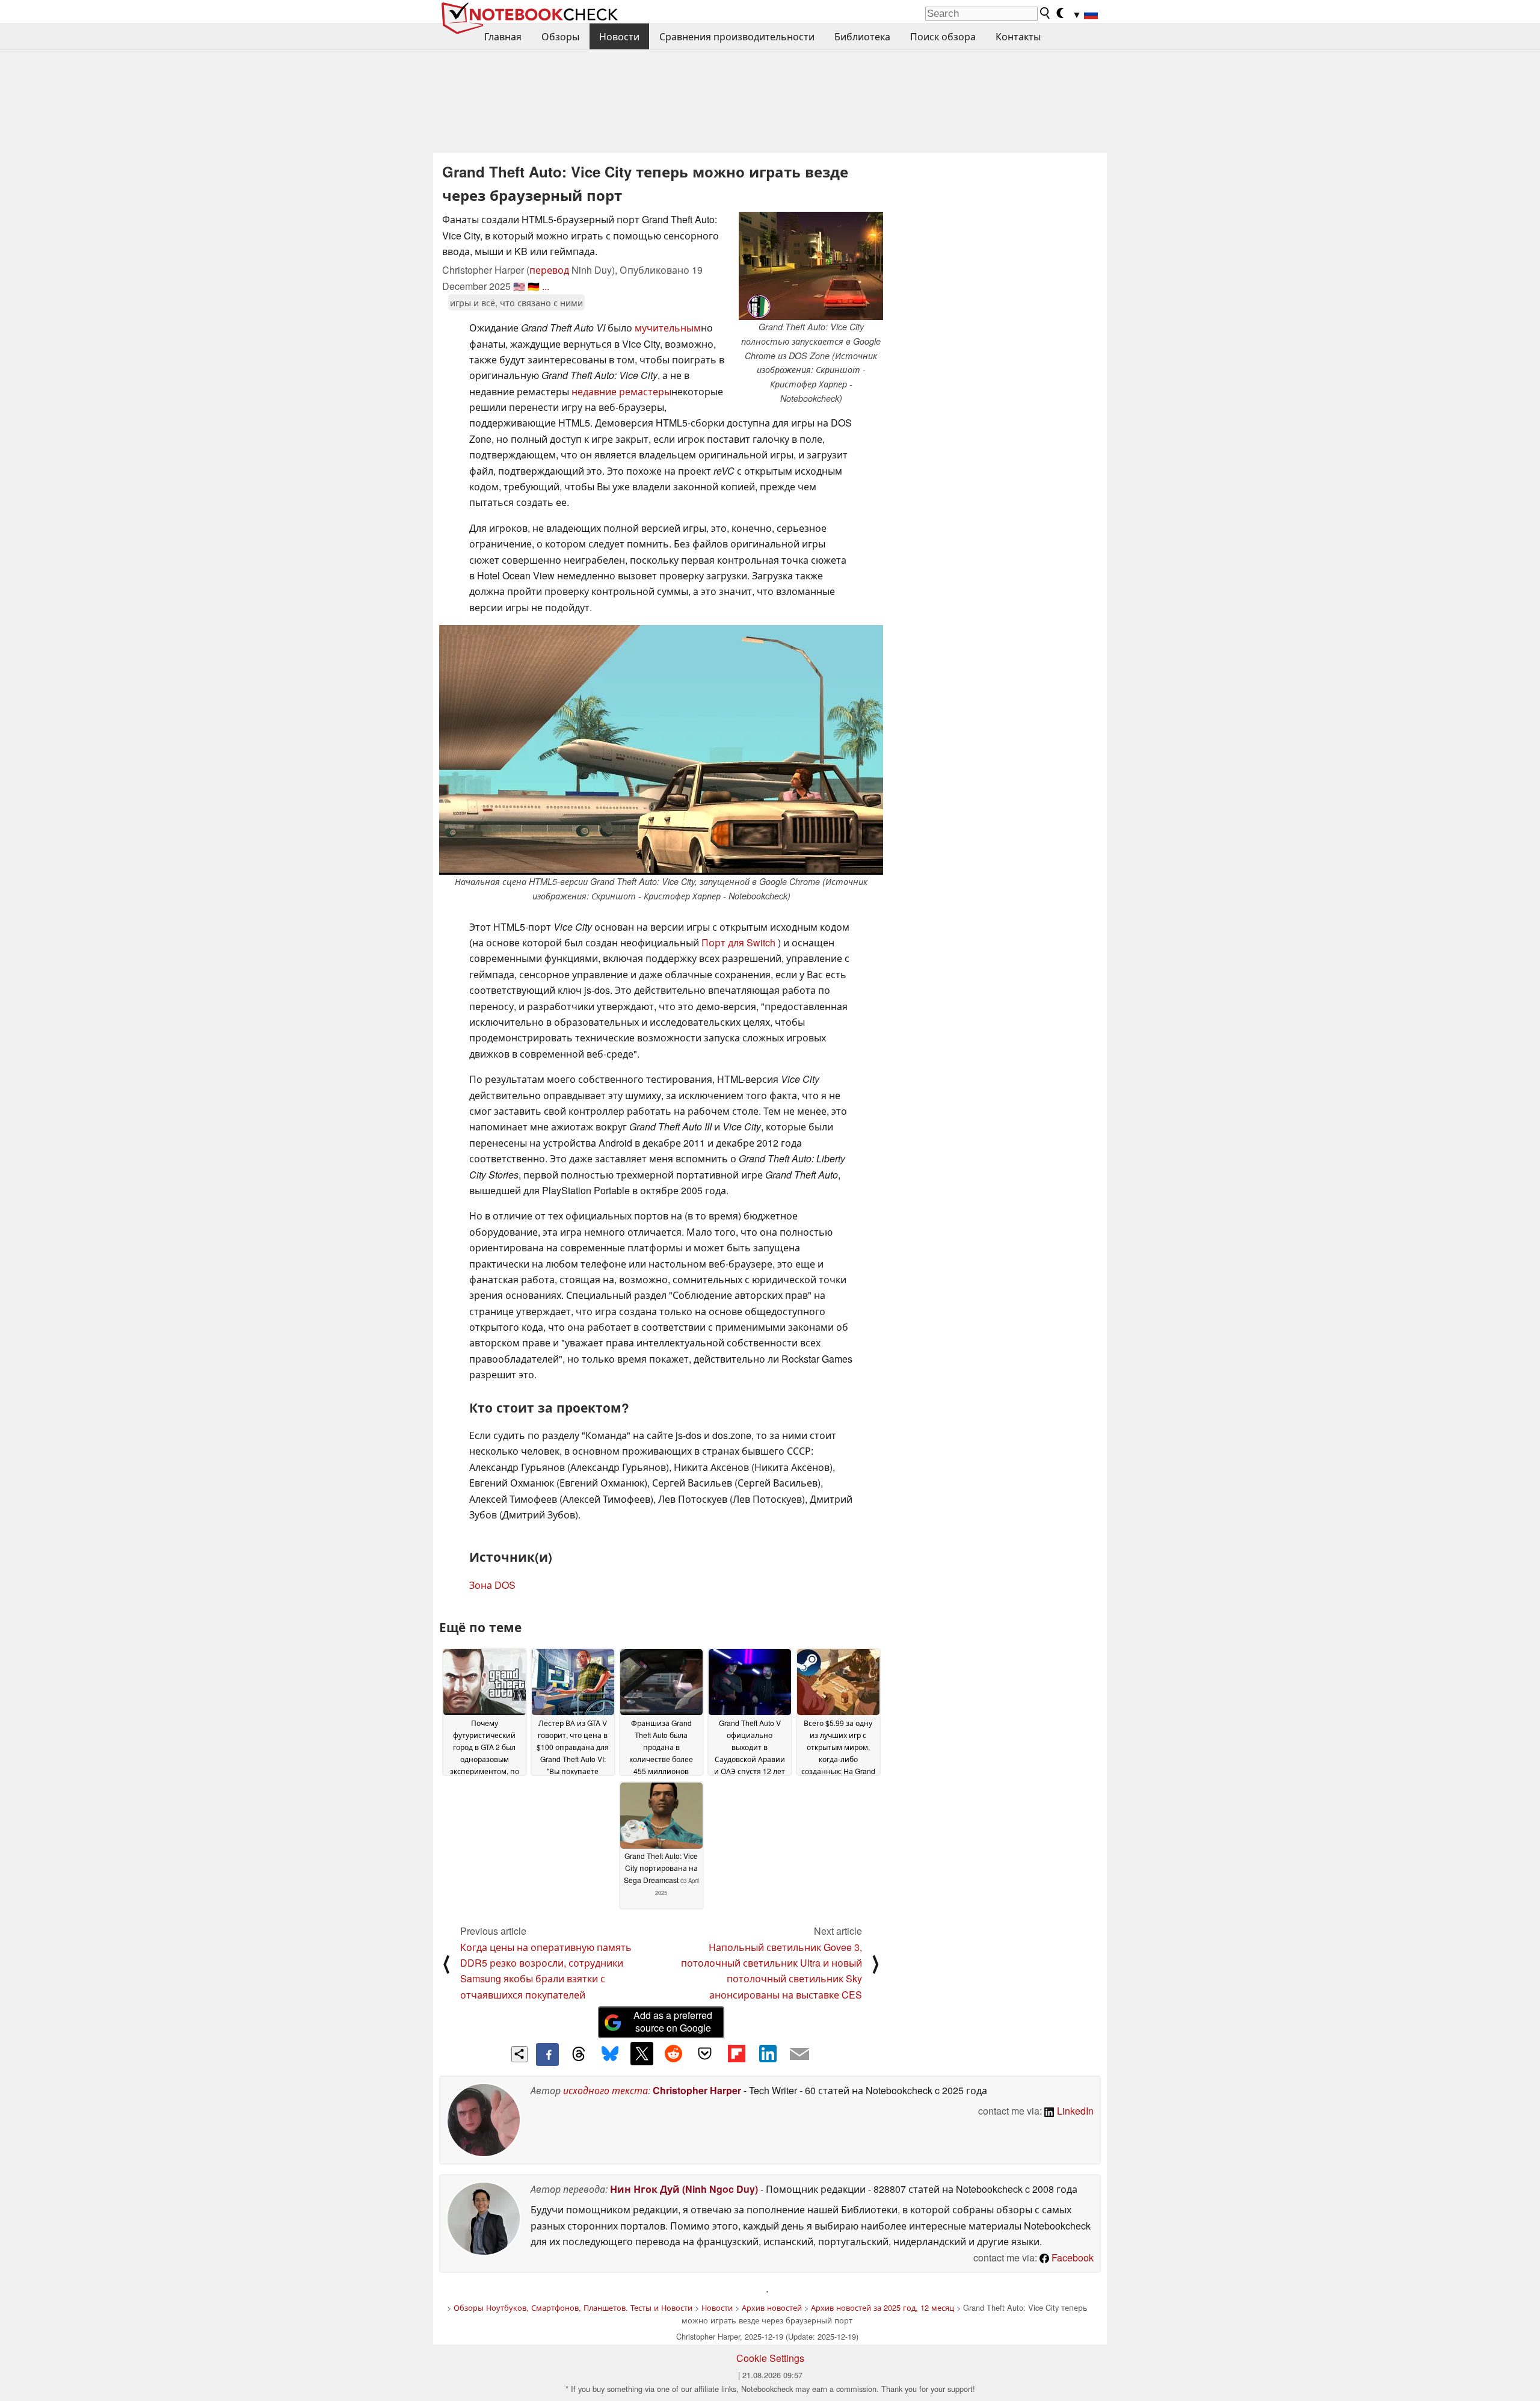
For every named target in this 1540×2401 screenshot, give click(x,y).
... (546, 286)
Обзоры (560, 36)
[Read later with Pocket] (705, 2053)
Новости (619, 36)
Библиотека (862, 36)
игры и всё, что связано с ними (516, 302)
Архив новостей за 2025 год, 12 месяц (882, 2307)
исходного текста (605, 2090)
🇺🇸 (519, 286)
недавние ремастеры (621, 391)
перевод (549, 270)
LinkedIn (1074, 2111)
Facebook (1071, 2258)
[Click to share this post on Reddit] (673, 2053)
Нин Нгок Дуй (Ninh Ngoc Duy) (684, 2189)
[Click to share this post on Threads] (579, 2054)
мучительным (668, 328)
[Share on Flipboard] (736, 2053)
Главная (503, 36)
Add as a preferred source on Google (673, 2021)
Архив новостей (772, 2307)
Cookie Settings (770, 2358)
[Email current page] (799, 2054)
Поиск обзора (943, 36)
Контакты (1018, 36)
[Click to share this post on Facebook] (547, 2054)
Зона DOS (492, 1585)
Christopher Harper (697, 2090)
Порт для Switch (738, 942)
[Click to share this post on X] (642, 2053)
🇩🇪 (534, 286)
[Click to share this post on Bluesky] (610, 2054)
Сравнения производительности (737, 36)
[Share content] (519, 2054)
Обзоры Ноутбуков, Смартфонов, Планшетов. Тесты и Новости (573, 2307)
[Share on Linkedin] (768, 2053)
